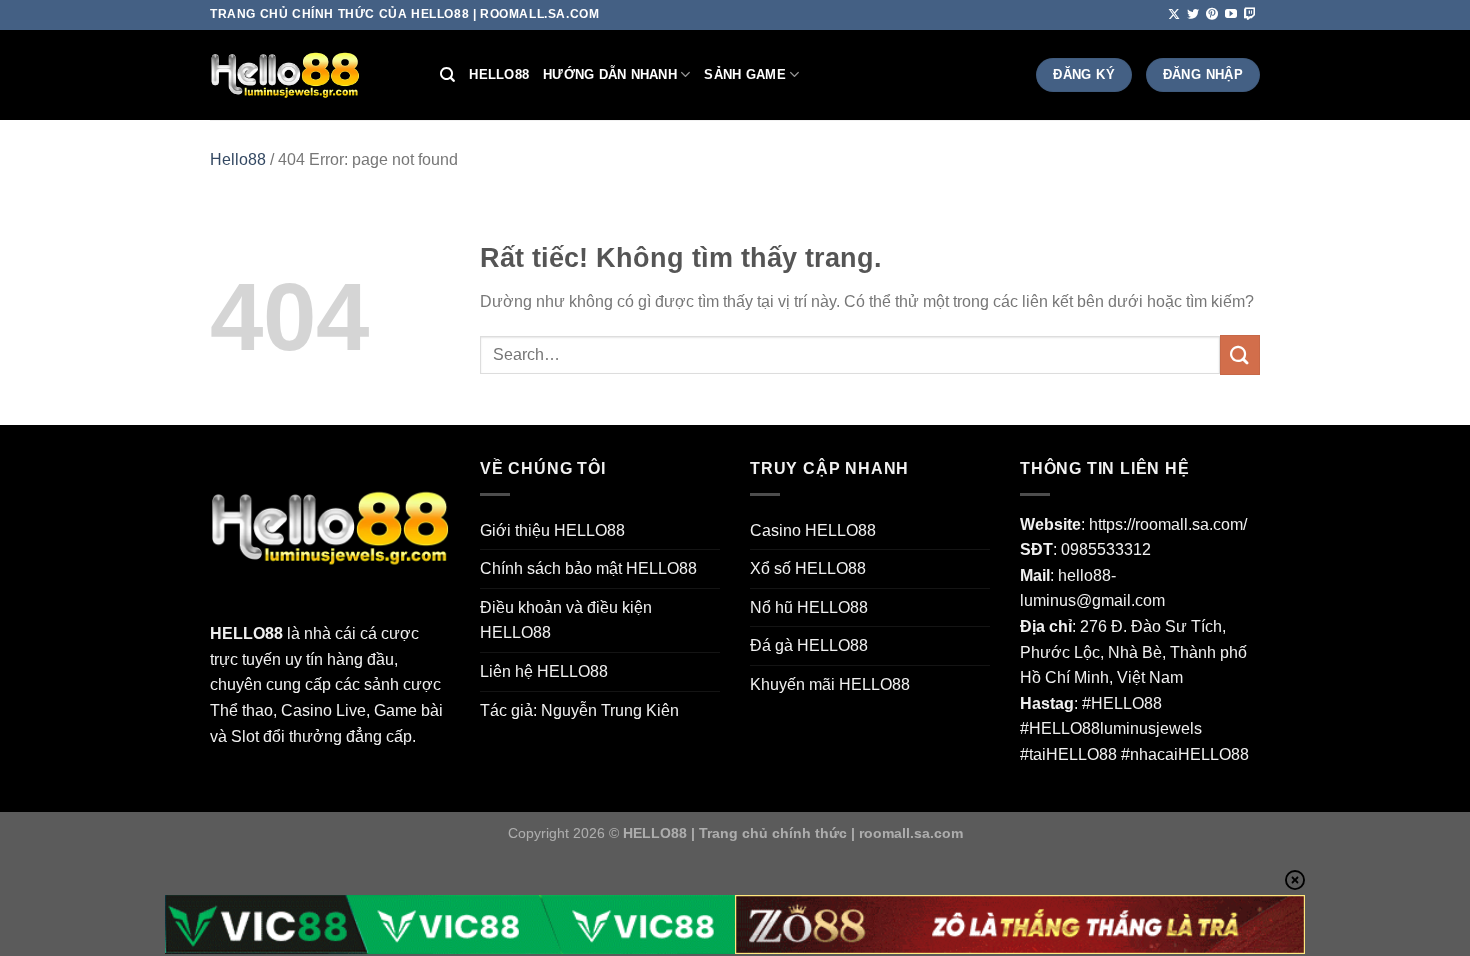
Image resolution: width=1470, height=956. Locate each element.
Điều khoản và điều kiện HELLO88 (566, 620)
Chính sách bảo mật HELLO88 (588, 568)
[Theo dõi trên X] (1174, 15)
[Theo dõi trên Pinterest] (1212, 15)
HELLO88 (246, 633)
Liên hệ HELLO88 (544, 671)
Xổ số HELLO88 (808, 568)
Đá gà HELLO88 (809, 645)
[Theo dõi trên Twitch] (1250, 15)
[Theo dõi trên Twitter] (1193, 15)
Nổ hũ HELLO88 (809, 607)
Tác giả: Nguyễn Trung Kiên (579, 710)
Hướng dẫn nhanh (610, 74)
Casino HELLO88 (813, 530)
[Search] (447, 75)
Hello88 (238, 159)
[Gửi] (1240, 354)
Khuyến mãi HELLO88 (830, 684)
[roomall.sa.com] (310, 75)
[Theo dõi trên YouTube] (1231, 15)
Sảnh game (744, 74)
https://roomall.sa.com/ (1168, 524)
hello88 (499, 74)
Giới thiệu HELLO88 (552, 530)
